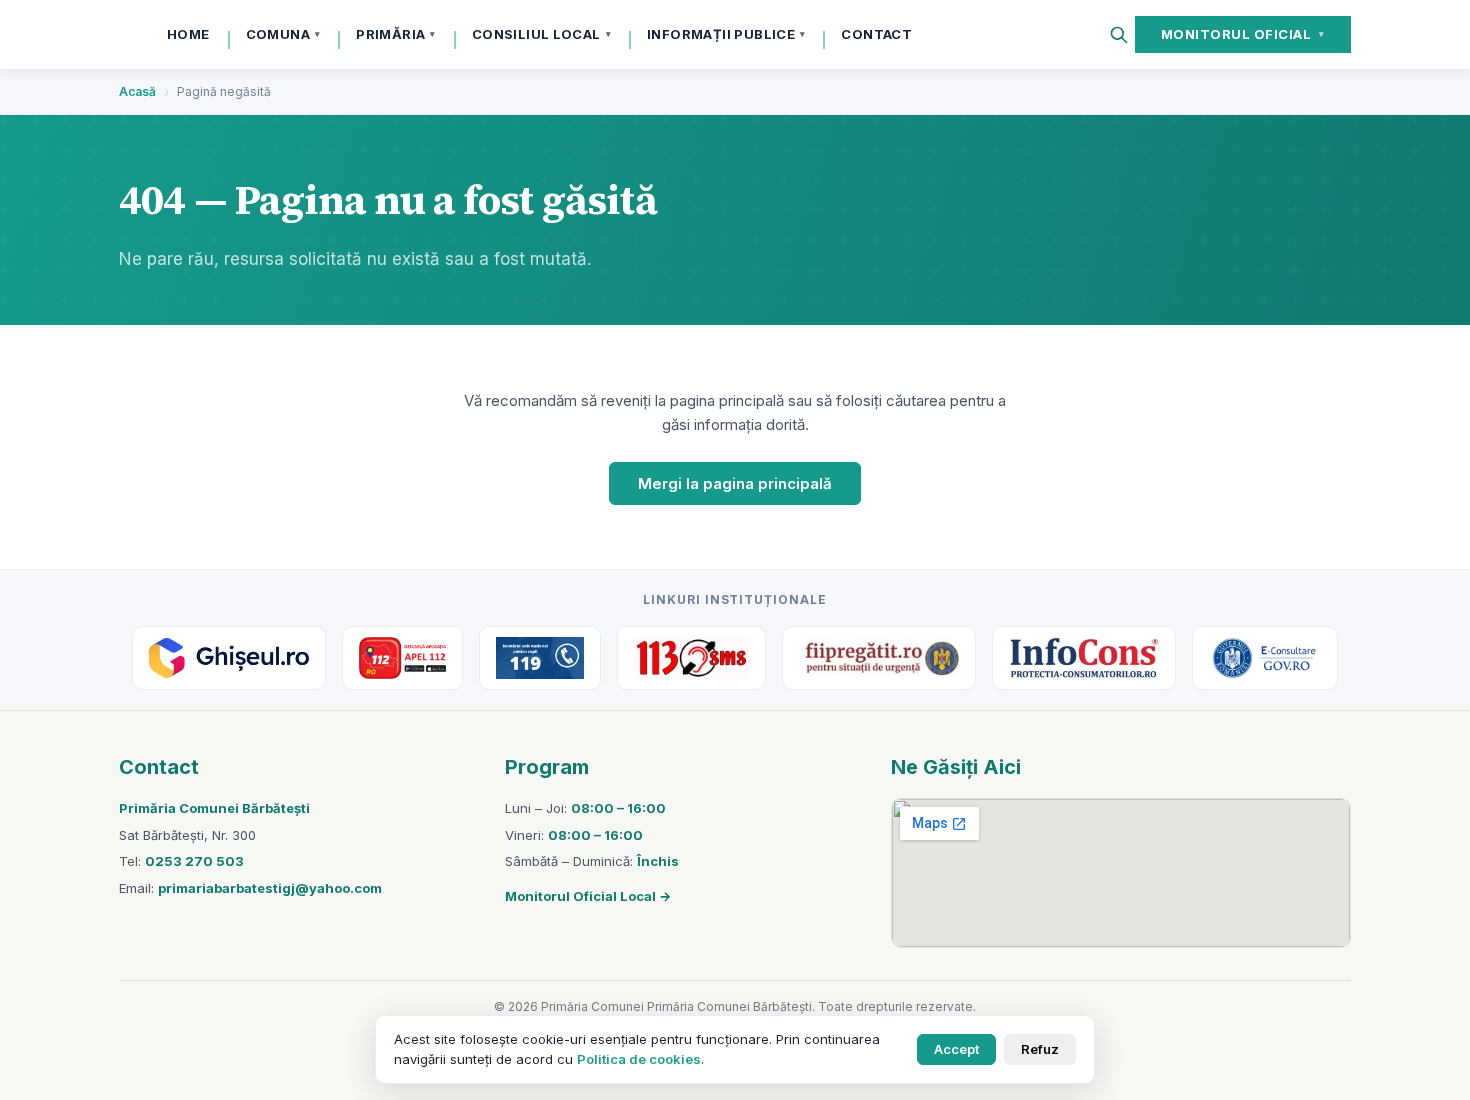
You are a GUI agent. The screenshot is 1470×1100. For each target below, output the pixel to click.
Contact (876, 34)
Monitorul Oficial (1243, 34)
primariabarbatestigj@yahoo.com (270, 888)
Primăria (396, 34)
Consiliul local (541, 34)
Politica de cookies (639, 1059)
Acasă (137, 91)
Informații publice (726, 34)
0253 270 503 (194, 861)
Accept (956, 1049)
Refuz (1040, 1049)
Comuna (283, 34)
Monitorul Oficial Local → (588, 896)
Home (188, 34)
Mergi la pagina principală (735, 483)
